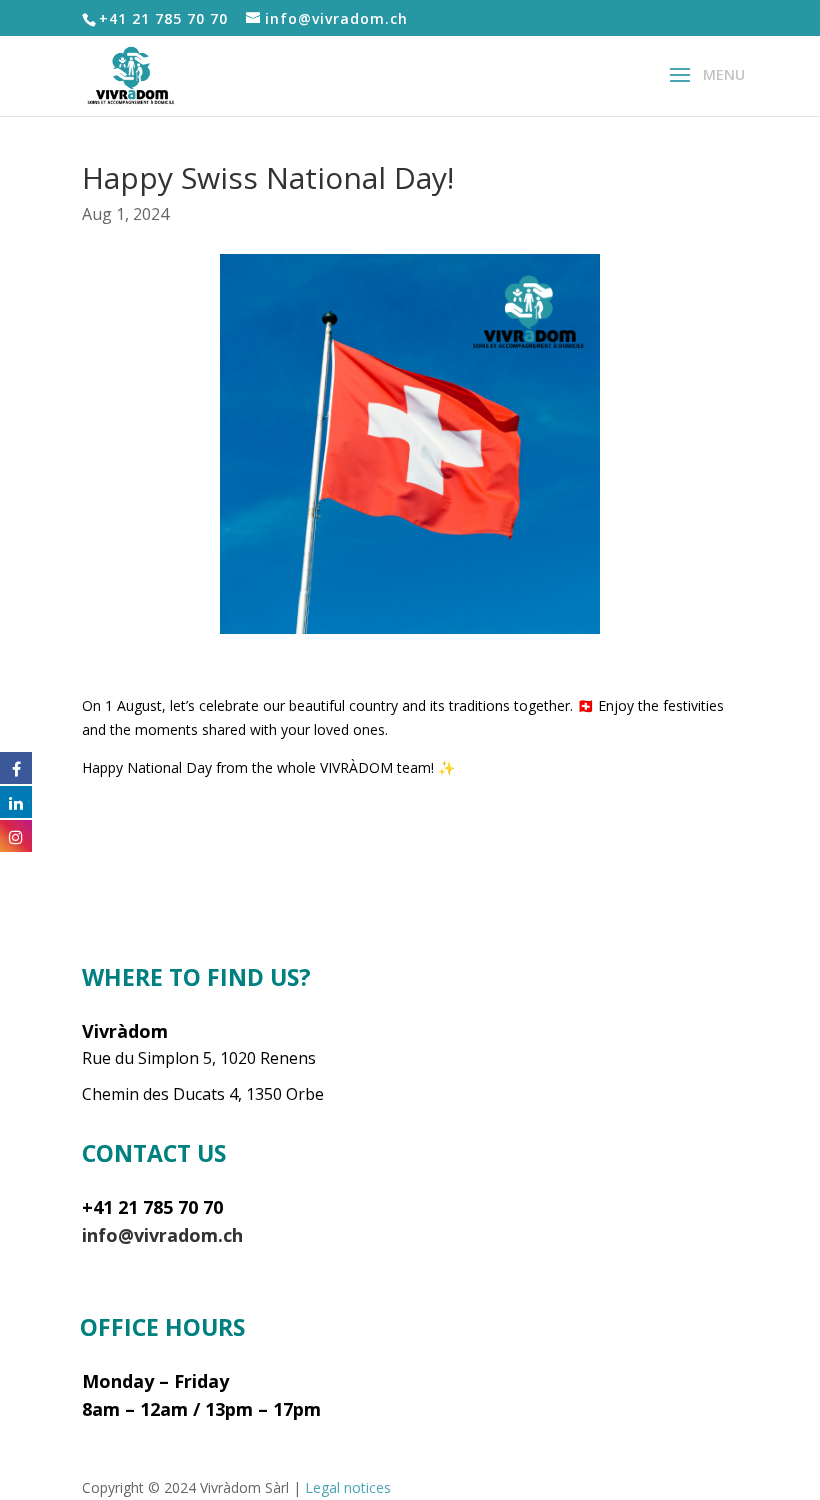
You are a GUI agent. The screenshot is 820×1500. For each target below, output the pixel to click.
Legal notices (348, 1487)
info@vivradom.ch (162, 1235)
